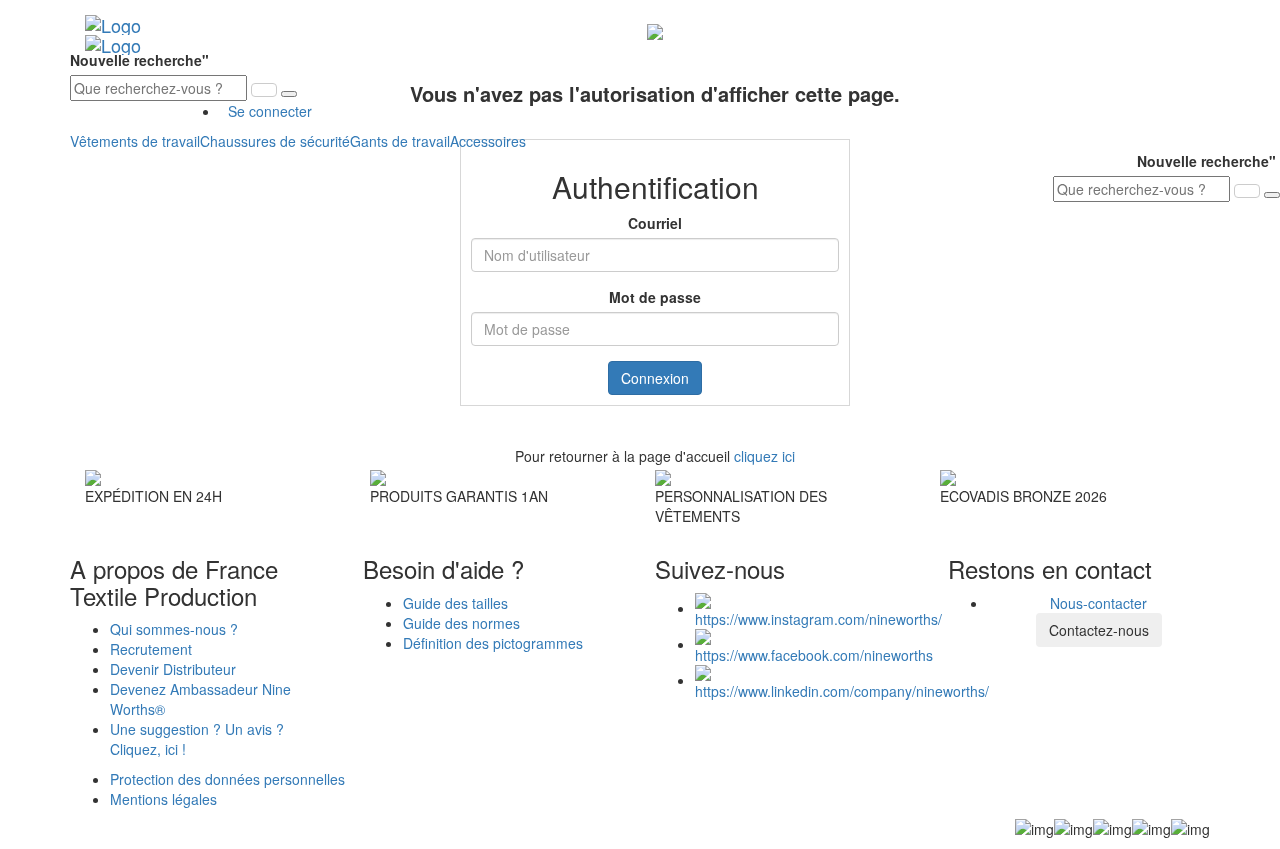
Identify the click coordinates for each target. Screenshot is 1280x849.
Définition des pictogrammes (493, 643)
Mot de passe (655, 297)
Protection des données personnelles (227, 779)
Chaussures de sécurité (275, 141)
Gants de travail (400, 141)
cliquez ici (764, 456)
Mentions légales (163, 799)
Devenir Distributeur (173, 669)
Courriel (655, 223)
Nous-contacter (1098, 603)
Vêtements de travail (135, 141)
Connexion (655, 378)
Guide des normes (461, 623)
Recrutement (151, 649)
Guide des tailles (455, 603)
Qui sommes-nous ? (174, 629)
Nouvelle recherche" (141, 60)
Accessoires (488, 141)
